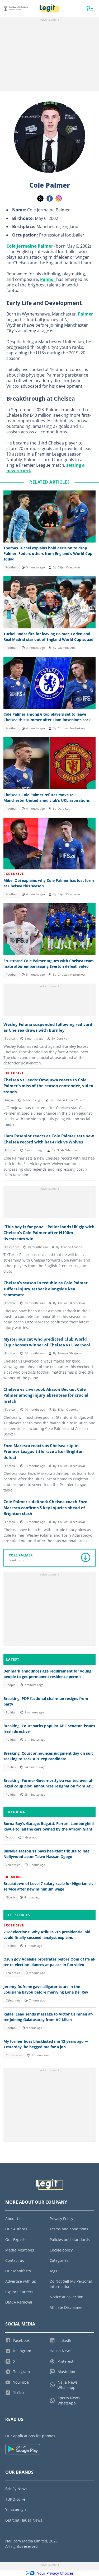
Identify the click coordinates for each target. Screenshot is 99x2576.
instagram (59, 198)
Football (11, 567)
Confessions (14, 2055)
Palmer (48, 279)
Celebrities (12, 1247)
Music (10, 1837)
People (11, 1685)
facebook (50, 198)
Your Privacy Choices (55, 2573)
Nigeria (10, 1100)
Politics (11, 1712)
